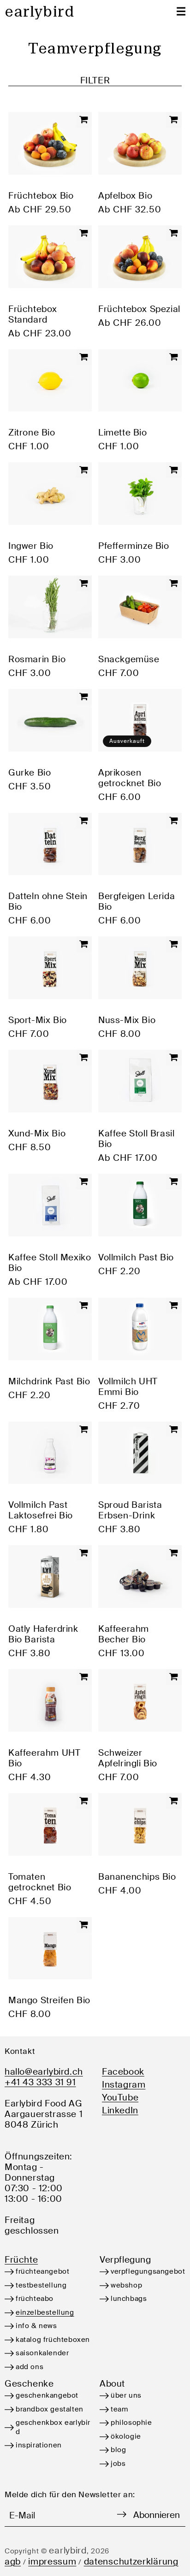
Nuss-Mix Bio (127, 1020)
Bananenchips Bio (137, 1877)
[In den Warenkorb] (84, 120)
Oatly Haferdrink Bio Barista (43, 1634)
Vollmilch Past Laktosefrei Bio (41, 1510)
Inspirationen (39, 2445)
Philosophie (131, 2423)
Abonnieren (157, 2515)
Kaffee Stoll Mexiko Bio (50, 1263)
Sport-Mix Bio (38, 1020)
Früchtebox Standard (33, 314)
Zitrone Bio (32, 432)
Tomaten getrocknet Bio (40, 1882)
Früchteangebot (42, 2271)
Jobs (118, 2464)
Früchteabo (35, 2299)
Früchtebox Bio (41, 196)
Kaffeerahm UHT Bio (44, 1758)
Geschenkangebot (47, 2395)
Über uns (126, 2395)
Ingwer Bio (31, 546)
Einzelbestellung (45, 2312)
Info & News (36, 2326)
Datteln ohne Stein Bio (48, 901)
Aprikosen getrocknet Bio (130, 778)
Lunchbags (129, 2299)
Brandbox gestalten (50, 2409)
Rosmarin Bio (37, 659)
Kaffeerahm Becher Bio (124, 1634)
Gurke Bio (30, 773)
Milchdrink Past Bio (49, 1381)
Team (119, 2409)
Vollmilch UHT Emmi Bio (128, 1387)
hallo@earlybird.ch (44, 2072)
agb (13, 2561)
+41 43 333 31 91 (40, 2082)
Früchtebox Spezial (139, 309)
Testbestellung (41, 2285)
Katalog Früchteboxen (53, 2340)
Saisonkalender (42, 2353)
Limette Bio (123, 432)
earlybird (68, 2550)
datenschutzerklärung (131, 2561)
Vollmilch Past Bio (136, 1257)
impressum (52, 2561)
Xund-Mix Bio (37, 1133)
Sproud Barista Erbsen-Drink (130, 1510)
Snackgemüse (129, 659)
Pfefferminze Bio (134, 546)
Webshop (126, 2285)
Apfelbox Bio (125, 196)
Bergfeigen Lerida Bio (137, 901)
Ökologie (126, 2436)
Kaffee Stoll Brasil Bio (136, 1139)
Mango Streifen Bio (49, 2000)
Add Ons (30, 2367)
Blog (118, 2450)
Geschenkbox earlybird (53, 2427)
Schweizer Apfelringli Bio (128, 1758)
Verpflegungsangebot (148, 2271)
